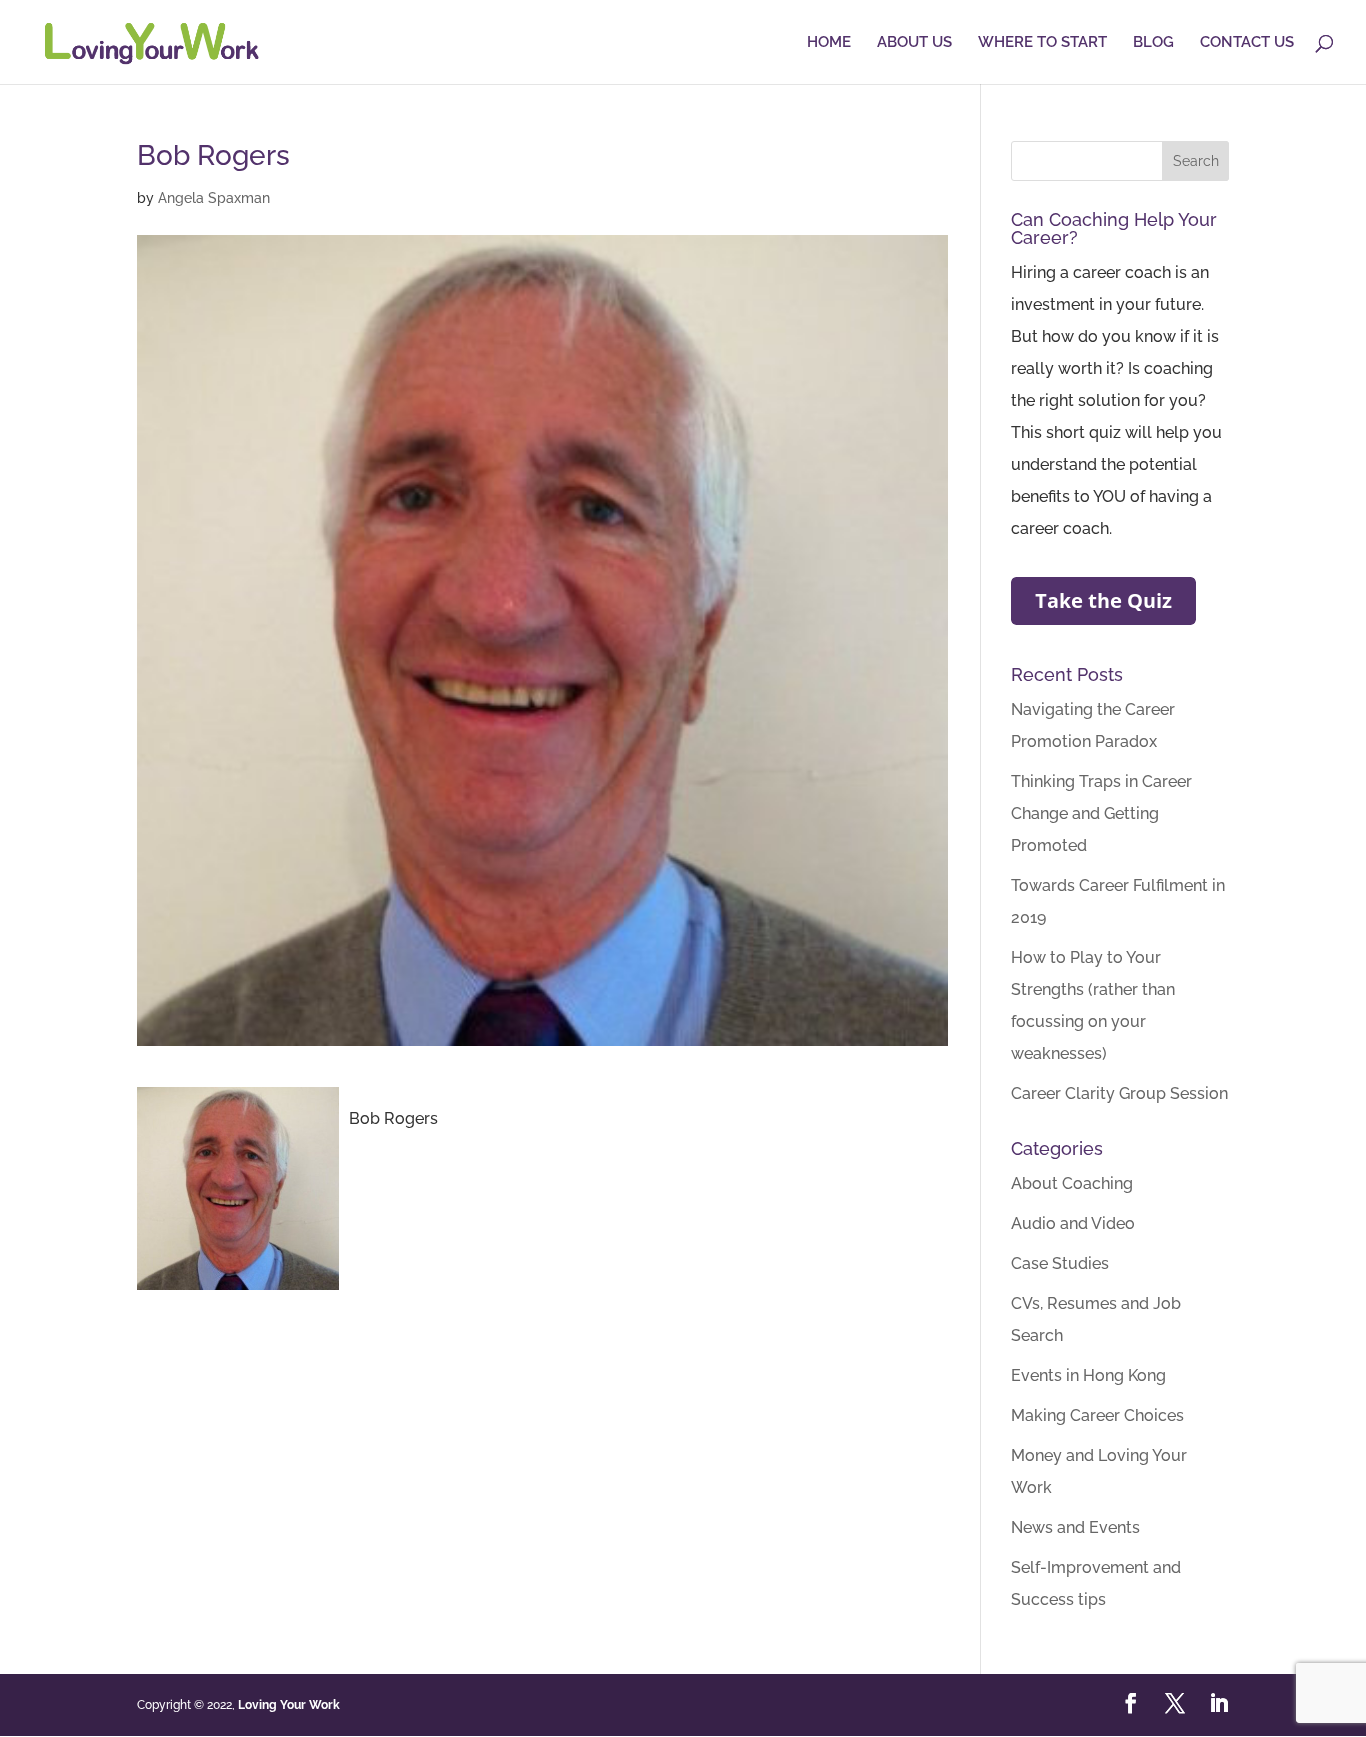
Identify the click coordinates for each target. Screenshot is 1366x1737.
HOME (829, 43)
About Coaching (1072, 1183)
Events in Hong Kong (1088, 1375)
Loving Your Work (289, 1705)
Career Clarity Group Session (1119, 1093)
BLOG (1153, 43)
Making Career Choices (1097, 1415)
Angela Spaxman (214, 198)
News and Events (1075, 1527)
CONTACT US (1247, 43)
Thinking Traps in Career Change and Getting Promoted (1101, 813)
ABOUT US (914, 43)
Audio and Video (1073, 1223)
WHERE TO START (1042, 43)
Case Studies (1060, 1263)
